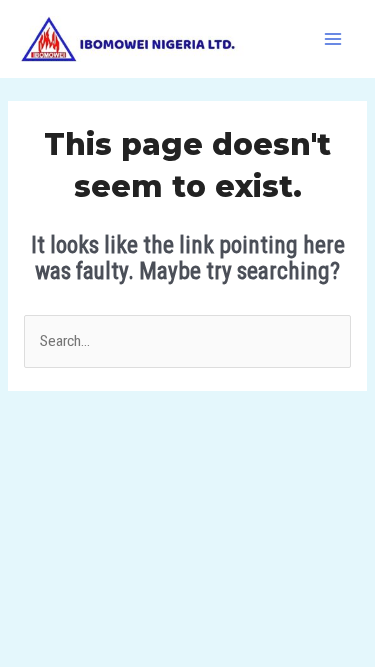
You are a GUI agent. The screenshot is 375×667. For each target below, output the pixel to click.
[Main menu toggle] (333, 38)
